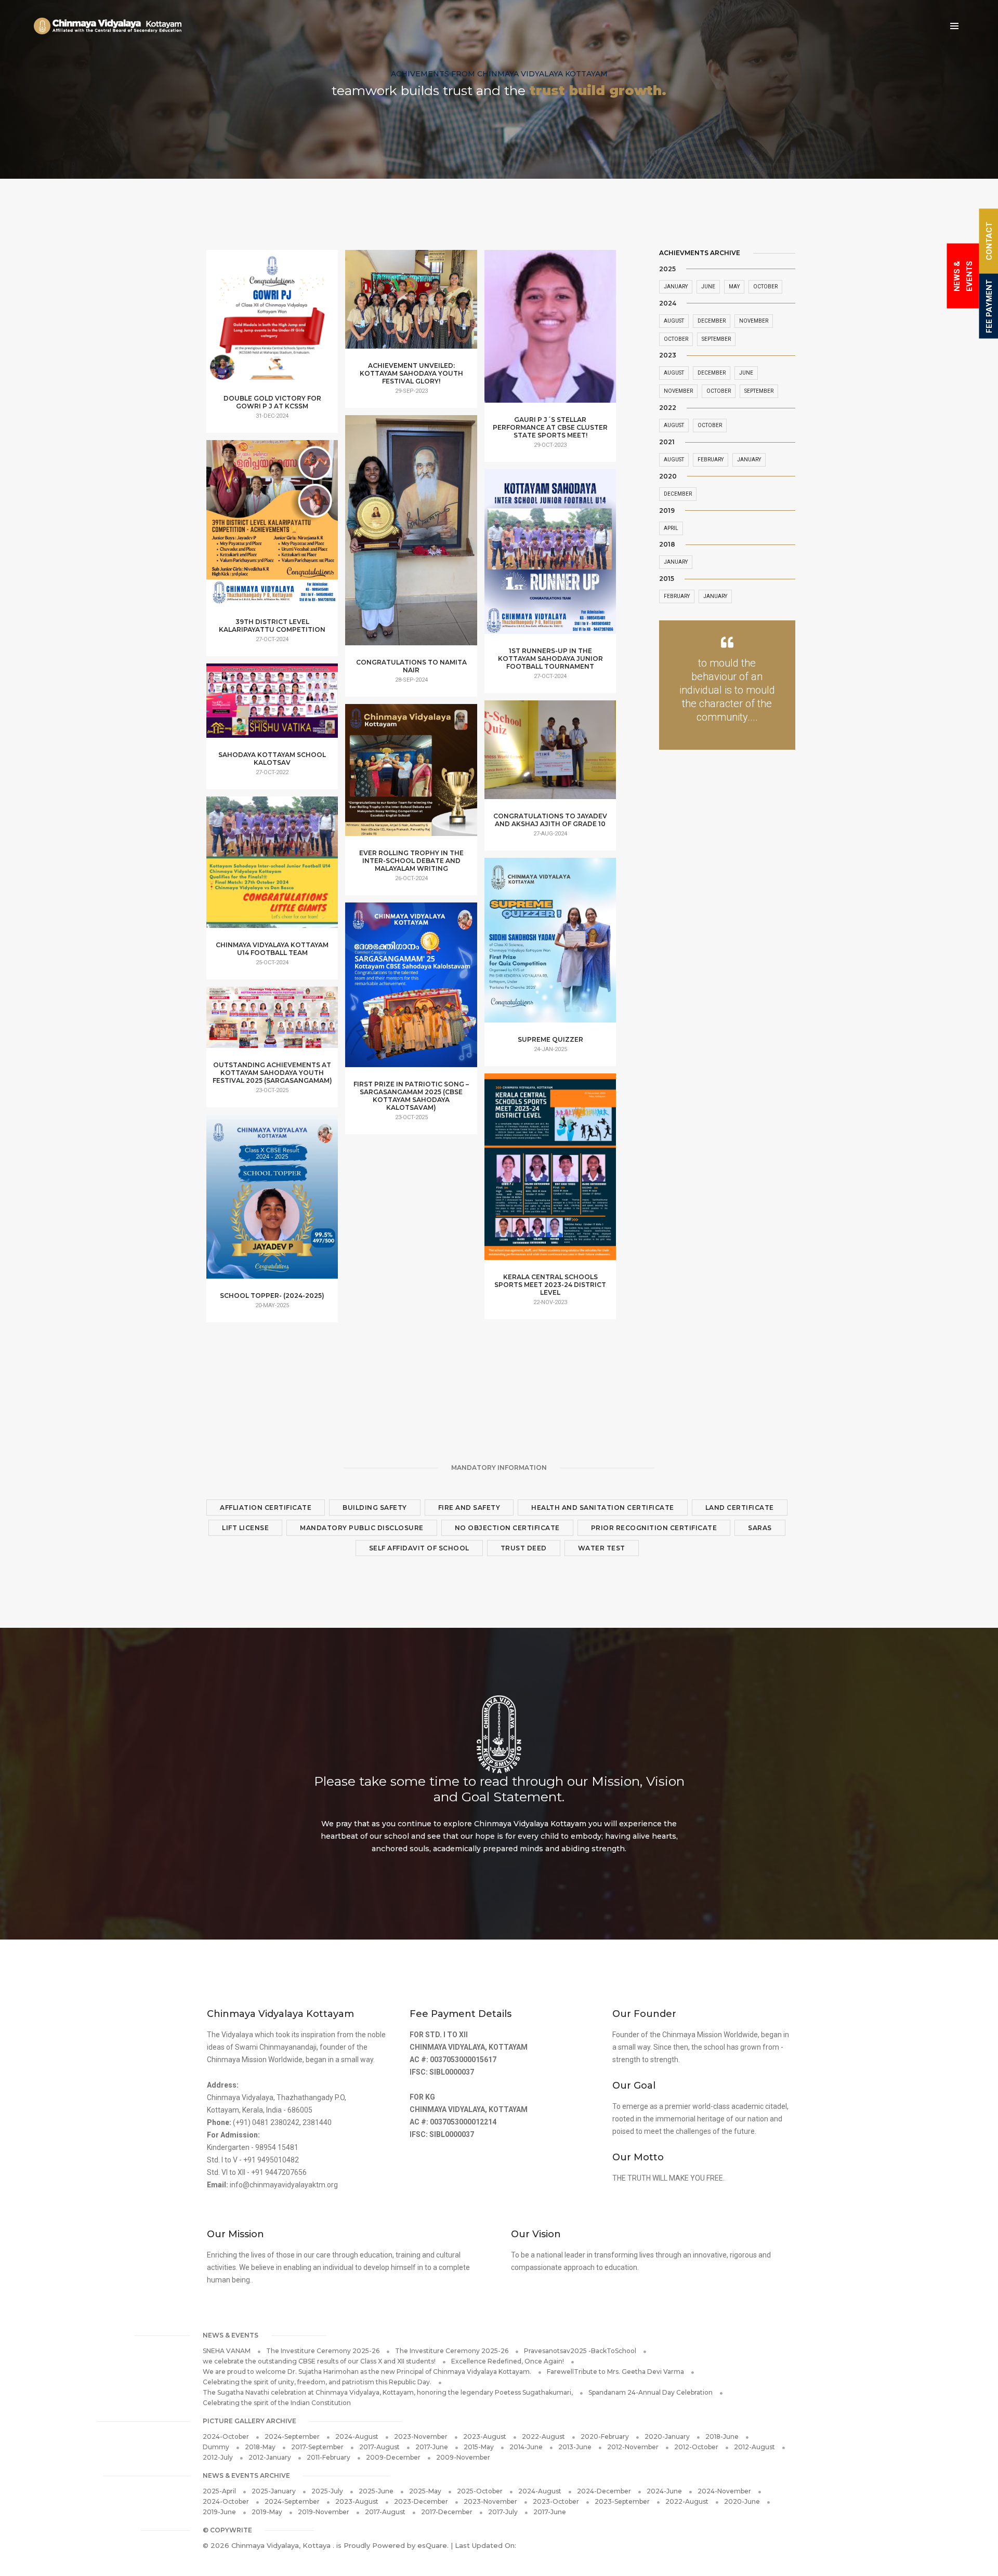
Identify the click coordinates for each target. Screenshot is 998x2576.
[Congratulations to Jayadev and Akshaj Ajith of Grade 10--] (550, 755)
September (716, 339)
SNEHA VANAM (227, 2351)
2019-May (267, 2512)
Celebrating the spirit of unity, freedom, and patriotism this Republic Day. (317, 2382)
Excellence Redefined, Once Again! (508, 2361)
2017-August (379, 2447)
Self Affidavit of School (419, 1548)
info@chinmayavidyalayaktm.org (284, 2185)
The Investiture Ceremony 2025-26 (323, 2351)
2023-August (485, 2436)
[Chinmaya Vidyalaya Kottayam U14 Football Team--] (272, 869)
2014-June (526, 2447)
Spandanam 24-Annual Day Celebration (651, 2392)
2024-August (357, 2436)
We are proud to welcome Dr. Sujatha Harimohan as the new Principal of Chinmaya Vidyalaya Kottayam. (367, 2372)
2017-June (432, 2447)
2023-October (556, 2501)
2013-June (575, 2447)
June (708, 287)
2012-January (270, 2457)
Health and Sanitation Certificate (603, 1508)
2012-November (633, 2447)
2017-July (503, 2512)
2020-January (667, 2436)
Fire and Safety (469, 1508)
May (734, 287)
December (712, 321)
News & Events (963, 276)
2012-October (696, 2447)
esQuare (432, 2545)
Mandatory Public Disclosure (362, 1528)
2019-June (219, 2512)
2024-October (226, 2436)
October (765, 287)
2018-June (722, 2436)
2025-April (219, 2491)
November (754, 321)
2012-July (218, 2457)
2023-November (421, 2436)
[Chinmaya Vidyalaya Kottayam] (108, 26)
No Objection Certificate (507, 1528)
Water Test (602, 1548)
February (711, 460)
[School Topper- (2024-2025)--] (272, 1205)
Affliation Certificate (266, 1508)
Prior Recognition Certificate (654, 1528)
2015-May (479, 2447)
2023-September (622, 2501)
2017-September (317, 2447)
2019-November (324, 2512)
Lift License (245, 1528)
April (671, 528)
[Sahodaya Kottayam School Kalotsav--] (272, 705)
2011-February (329, 2457)
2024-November (724, 2491)
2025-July (327, 2491)
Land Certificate (740, 1508)
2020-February (605, 2436)
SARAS (760, 1528)
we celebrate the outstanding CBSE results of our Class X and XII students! (319, 2361)
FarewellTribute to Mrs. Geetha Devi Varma (615, 2372)
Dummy (216, 2447)
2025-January (274, 2491)
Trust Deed (524, 1548)
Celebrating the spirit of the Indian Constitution (277, 2403)
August (674, 321)
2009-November (463, 2457)
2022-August (543, 2436)
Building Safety (375, 1508)
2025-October (480, 2491)
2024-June (664, 2491)
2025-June (376, 2491)
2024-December (604, 2491)
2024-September (292, 2436)
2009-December (393, 2457)
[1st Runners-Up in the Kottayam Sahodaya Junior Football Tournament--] (550, 560)
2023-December (421, 2501)
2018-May (260, 2447)
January (676, 287)
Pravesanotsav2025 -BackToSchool (580, 2351)
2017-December (447, 2512)
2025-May (425, 2491)
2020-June (742, 2501)
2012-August (754, 2447)
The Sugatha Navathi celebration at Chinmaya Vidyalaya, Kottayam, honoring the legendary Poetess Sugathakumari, (388, 2392)
